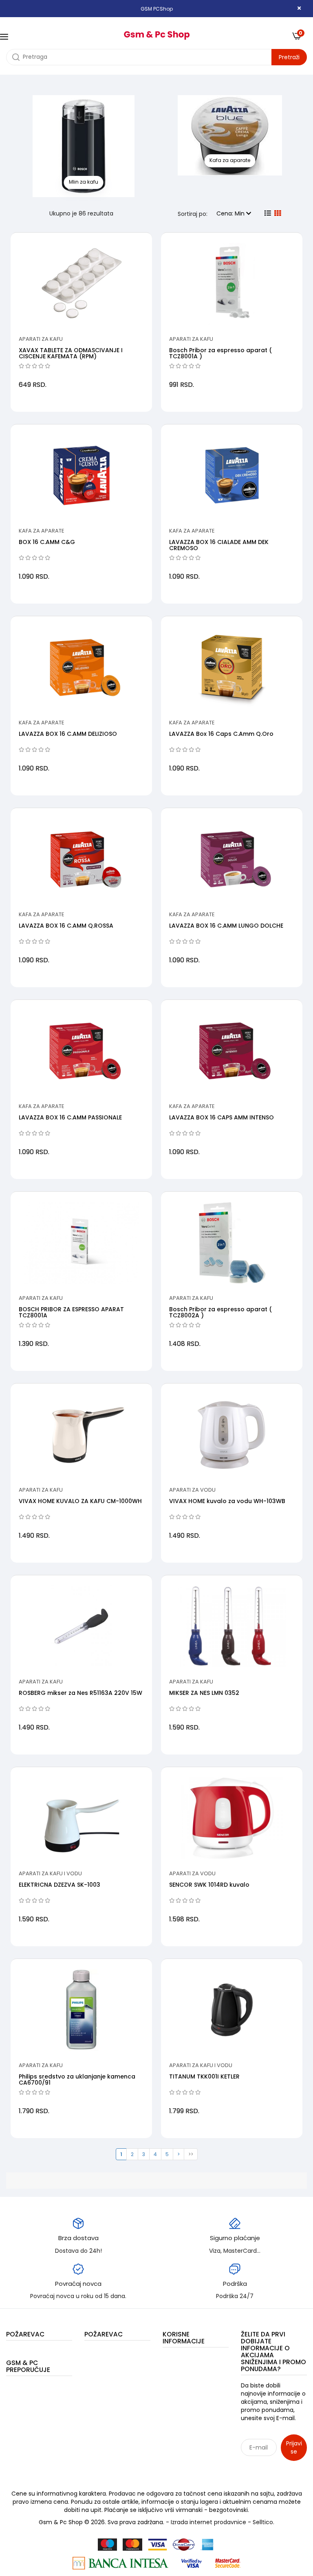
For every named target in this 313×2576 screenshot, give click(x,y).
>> (191, 2154)
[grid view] (278, 213)
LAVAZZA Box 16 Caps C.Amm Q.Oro (221, 734)
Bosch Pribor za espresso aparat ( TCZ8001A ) (220, 353)
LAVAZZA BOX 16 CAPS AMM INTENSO (222, 1117)
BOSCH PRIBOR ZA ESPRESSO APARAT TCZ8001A (71, 1312)
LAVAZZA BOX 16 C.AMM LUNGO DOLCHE (226, 926)
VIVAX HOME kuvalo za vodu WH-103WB (227, 1501)
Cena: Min (231, 213)
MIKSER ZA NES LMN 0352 (204, 1693)
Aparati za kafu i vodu (50, 1873)
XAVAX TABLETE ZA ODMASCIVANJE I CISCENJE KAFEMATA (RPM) (71, 353)
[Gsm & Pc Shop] (156, 32)
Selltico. (263, 2522)
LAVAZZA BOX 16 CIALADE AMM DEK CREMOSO (219, 545)
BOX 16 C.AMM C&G (47, 542)
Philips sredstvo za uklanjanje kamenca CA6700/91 (77, 2080)
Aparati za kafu (41, 339)
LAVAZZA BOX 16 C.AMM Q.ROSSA (66, 926)
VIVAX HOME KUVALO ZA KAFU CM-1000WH (80, 1501)
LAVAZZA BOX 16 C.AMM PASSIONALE (70, 1117)
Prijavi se (294, 2447)
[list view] (268, 213)
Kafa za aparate (42, 531)
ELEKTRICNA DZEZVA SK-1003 (60, 1885)
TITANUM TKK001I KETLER (204, 2076)
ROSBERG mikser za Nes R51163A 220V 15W (80, 1693)
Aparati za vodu (192, 1490)
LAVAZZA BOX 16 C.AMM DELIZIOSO (68, 734)
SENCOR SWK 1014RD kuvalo (209, 1885)
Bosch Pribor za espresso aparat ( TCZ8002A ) (220, 1312)
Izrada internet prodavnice (208, 2522)
